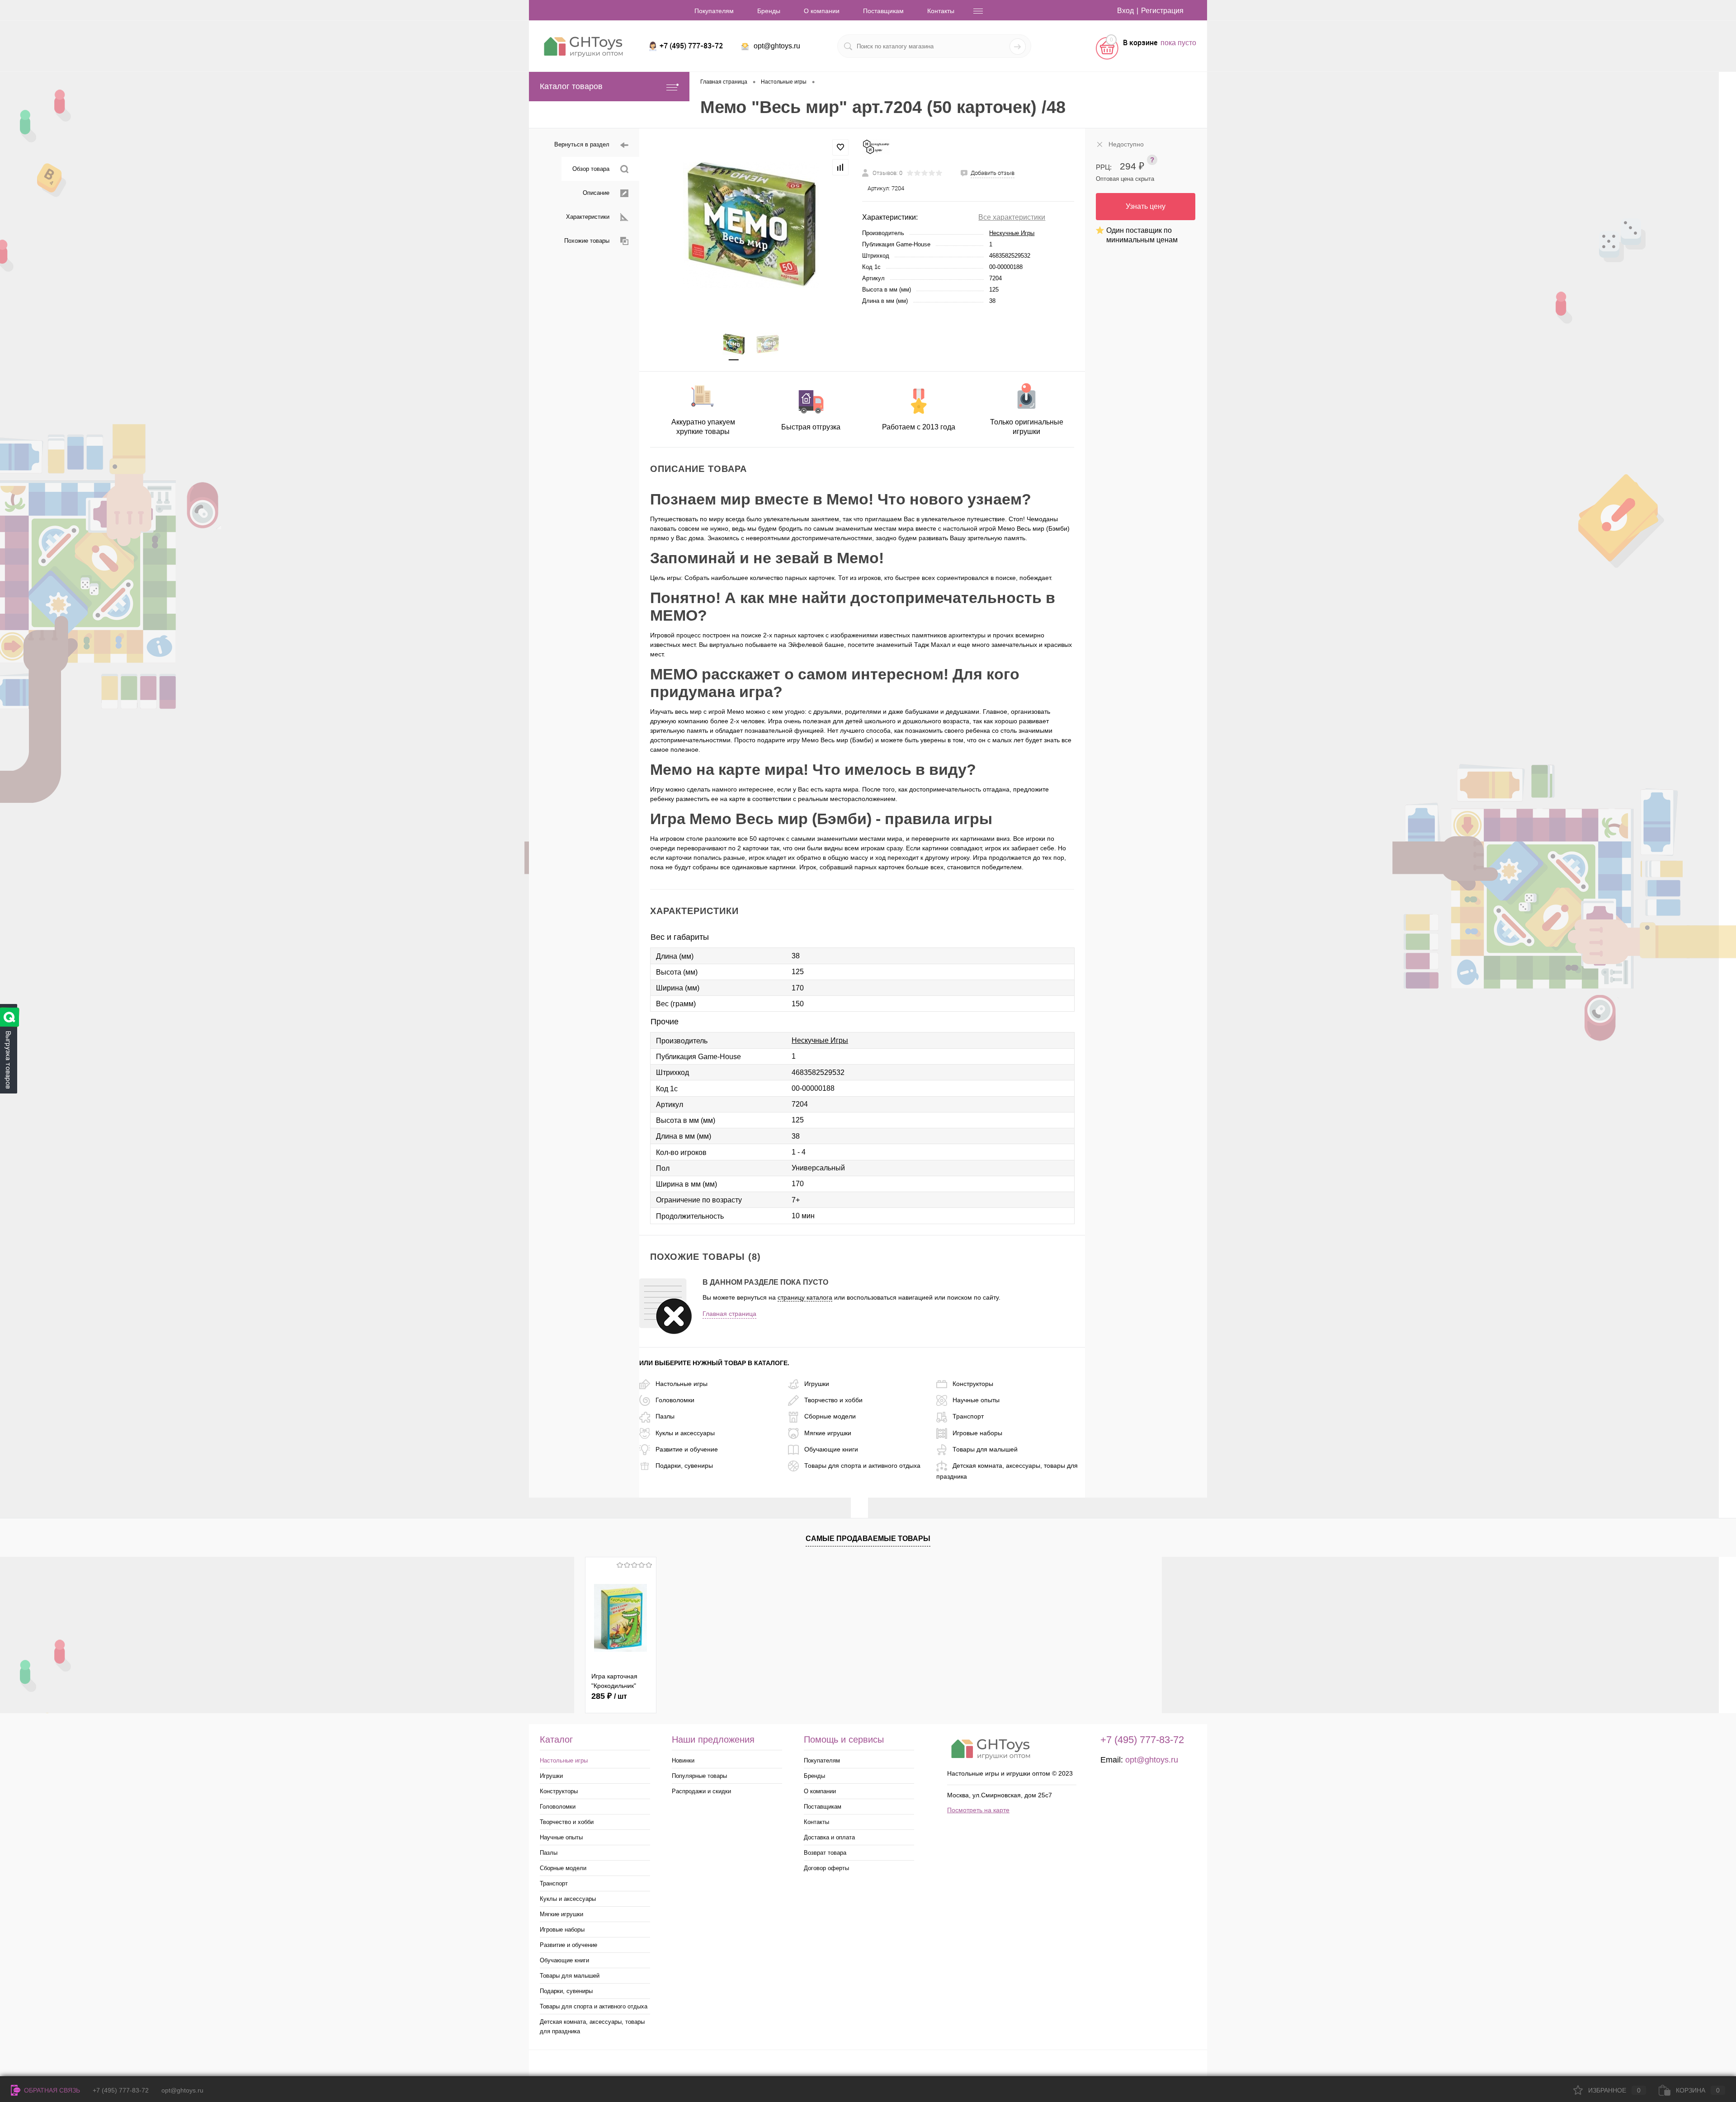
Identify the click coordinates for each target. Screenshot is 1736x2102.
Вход (1125, 11)
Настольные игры (682, 1384)
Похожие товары (587, 241)
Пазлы (665, 1416)
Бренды (769, 11)
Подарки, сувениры (684, 1466)
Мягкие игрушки (828, 1433)
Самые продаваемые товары (868, 1539)
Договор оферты (826, 1868)
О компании (822, 11)
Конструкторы (973, 1384)
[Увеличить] (751, 225)
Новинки (683, 1760)
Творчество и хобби (833, 1400)
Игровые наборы (977, 1433)
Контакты (941, 11)
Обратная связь (51, 2090)
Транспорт (968, 1416)
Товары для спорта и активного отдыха (862, 1466)
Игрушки (817, 1384)
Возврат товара (825, 1853)
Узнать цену (1146, 206)
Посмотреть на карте (978, 1810)
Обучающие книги (831, 1449)
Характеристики (588, 217)
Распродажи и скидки (701, 1791)
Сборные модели (830, 1416)
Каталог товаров (571, 86)
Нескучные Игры (1012, 233)
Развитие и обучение (687, 1449)
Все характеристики (1012, 217)
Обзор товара (591, 169)
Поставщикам (883, 11)
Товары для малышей (985, 1449)
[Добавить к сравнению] (840, 167)
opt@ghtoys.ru (777, 46)
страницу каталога (805, 1297)
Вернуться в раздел (582, 144)
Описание (596, 193)
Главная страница (729, 1314)
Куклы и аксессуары (685, 1433)
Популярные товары (699, 1776)
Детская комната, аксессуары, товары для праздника (592, 2027)
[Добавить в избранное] (840, 147)
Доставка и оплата (829, 1837)
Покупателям (714, 11)
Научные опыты (976, 1400)
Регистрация (1162, 11)
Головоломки (675, 1400)
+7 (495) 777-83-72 (121, 2090)
